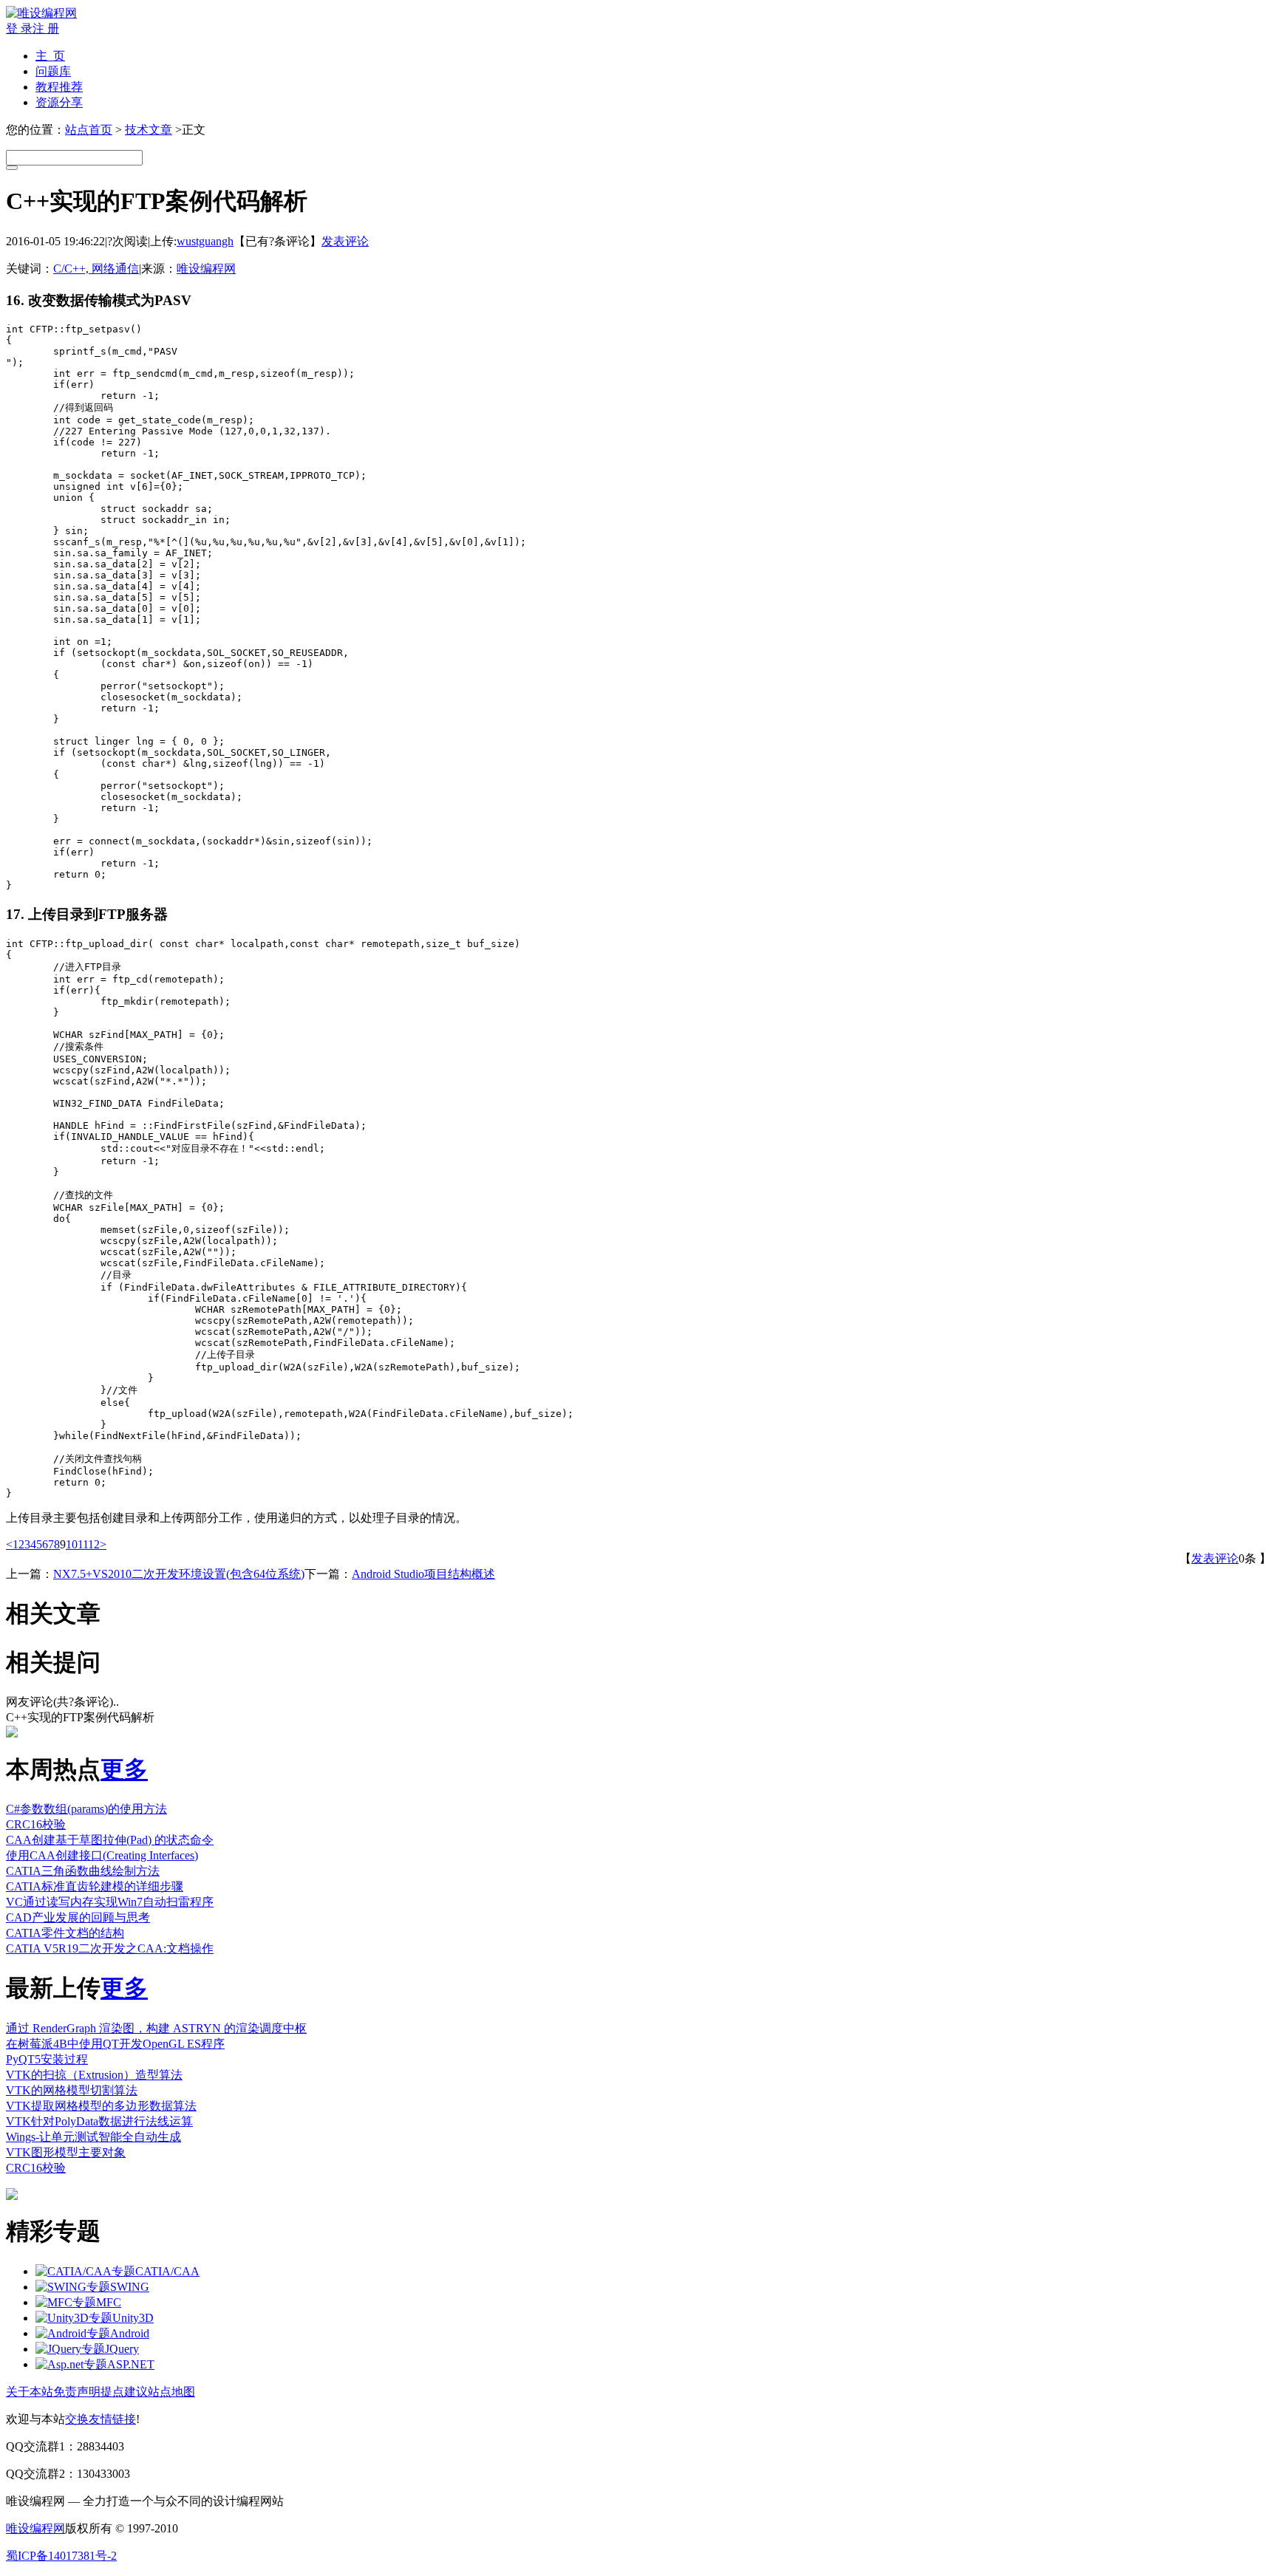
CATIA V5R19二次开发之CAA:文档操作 (110, 1948)
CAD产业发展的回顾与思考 (78, 1917)
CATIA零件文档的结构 (65, 1933)
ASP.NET (131, 2364)
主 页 (50, 56)
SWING (130, 2287)
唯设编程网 (206, 269)
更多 (124, 1769)
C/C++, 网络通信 (96, 269)
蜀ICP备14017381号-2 (61, 2556)
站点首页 (89, 130)
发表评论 (345, 241)
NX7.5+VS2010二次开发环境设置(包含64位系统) (179, 1574)
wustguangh (205, 241)
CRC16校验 (36, 1824)
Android (130, 2333)
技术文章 (149, 130)
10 (72, 1544)
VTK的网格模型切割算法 (72, 2090)
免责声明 (77, 2392)
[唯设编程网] (41, 13)
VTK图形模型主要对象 (66, 2152)
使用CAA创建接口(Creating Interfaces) (102, 1855)
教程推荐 (59, 87)
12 (94, 1544)
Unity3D (133, 2318)
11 (83, 1544)
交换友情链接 (101, 2419)
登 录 (19, 28)
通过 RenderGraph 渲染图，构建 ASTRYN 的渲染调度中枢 (156, 2028)
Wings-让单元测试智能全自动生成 (93, 2137)
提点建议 (124, 2392)
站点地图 (171, 2392)
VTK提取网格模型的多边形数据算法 (101, 2106)
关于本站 (30, 2392)
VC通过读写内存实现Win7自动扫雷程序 (110, 1902)
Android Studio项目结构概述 (423, 1574)
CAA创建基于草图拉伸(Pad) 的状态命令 (110, 1840)
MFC (109, 2302)
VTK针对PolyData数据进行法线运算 (99, 2121)
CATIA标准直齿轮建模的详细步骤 (95, 1886)
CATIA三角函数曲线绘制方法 (83, 1871)
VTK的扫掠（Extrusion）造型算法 (94, 2075)
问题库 (53, 71)
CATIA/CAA (167, 2271)
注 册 (46, 28)
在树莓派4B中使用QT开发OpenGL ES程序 (115, 2044)
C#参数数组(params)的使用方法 (86, 1809)
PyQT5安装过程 (47, 2059)
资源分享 (59, 102)
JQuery (122, 2349)
